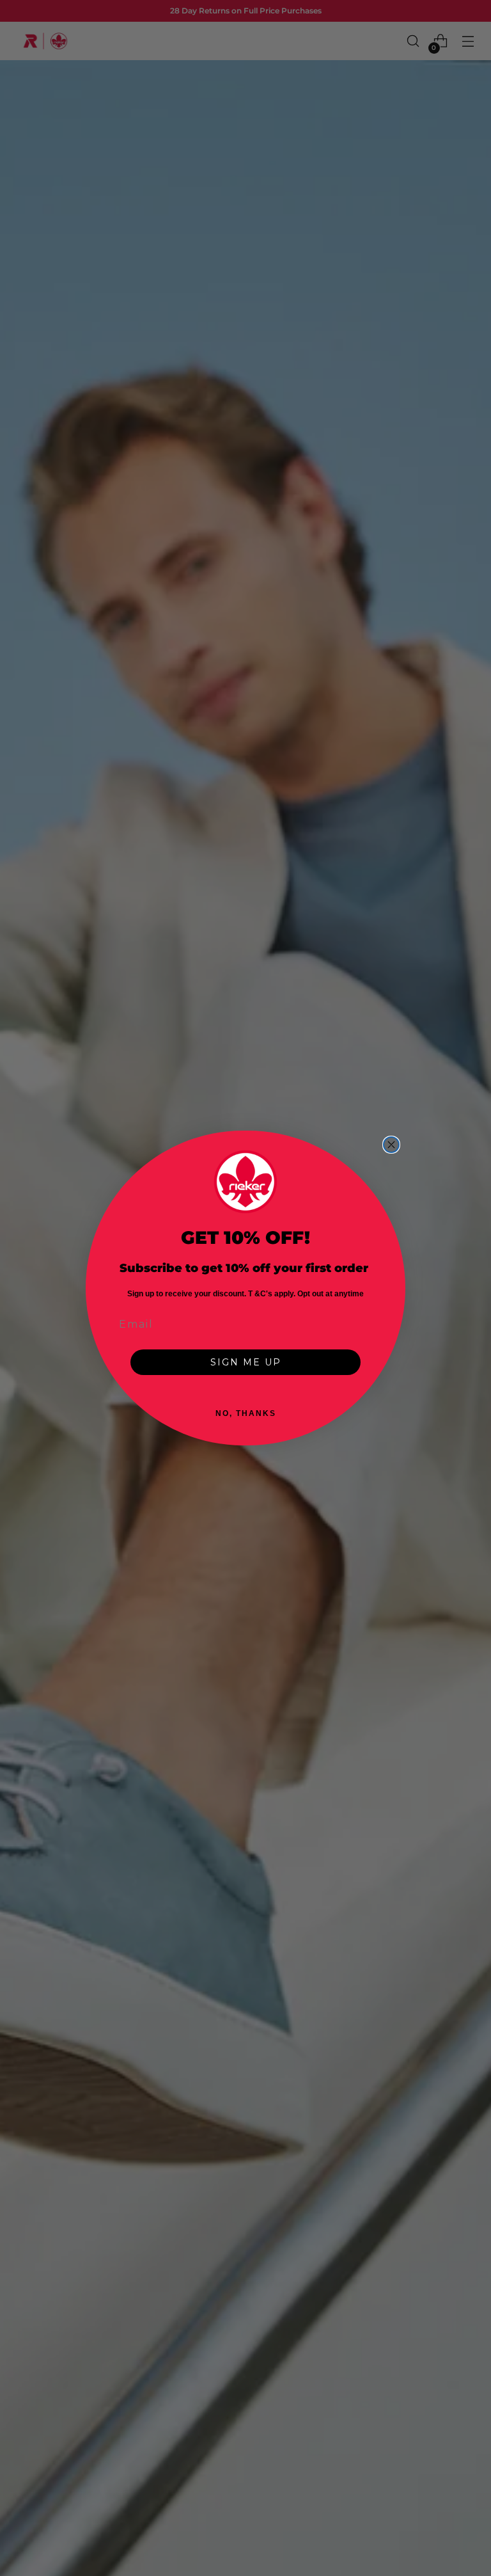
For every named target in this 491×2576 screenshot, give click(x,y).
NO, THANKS (246, 1413)
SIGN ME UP (246, 1362)
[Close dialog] (391, 1145)
